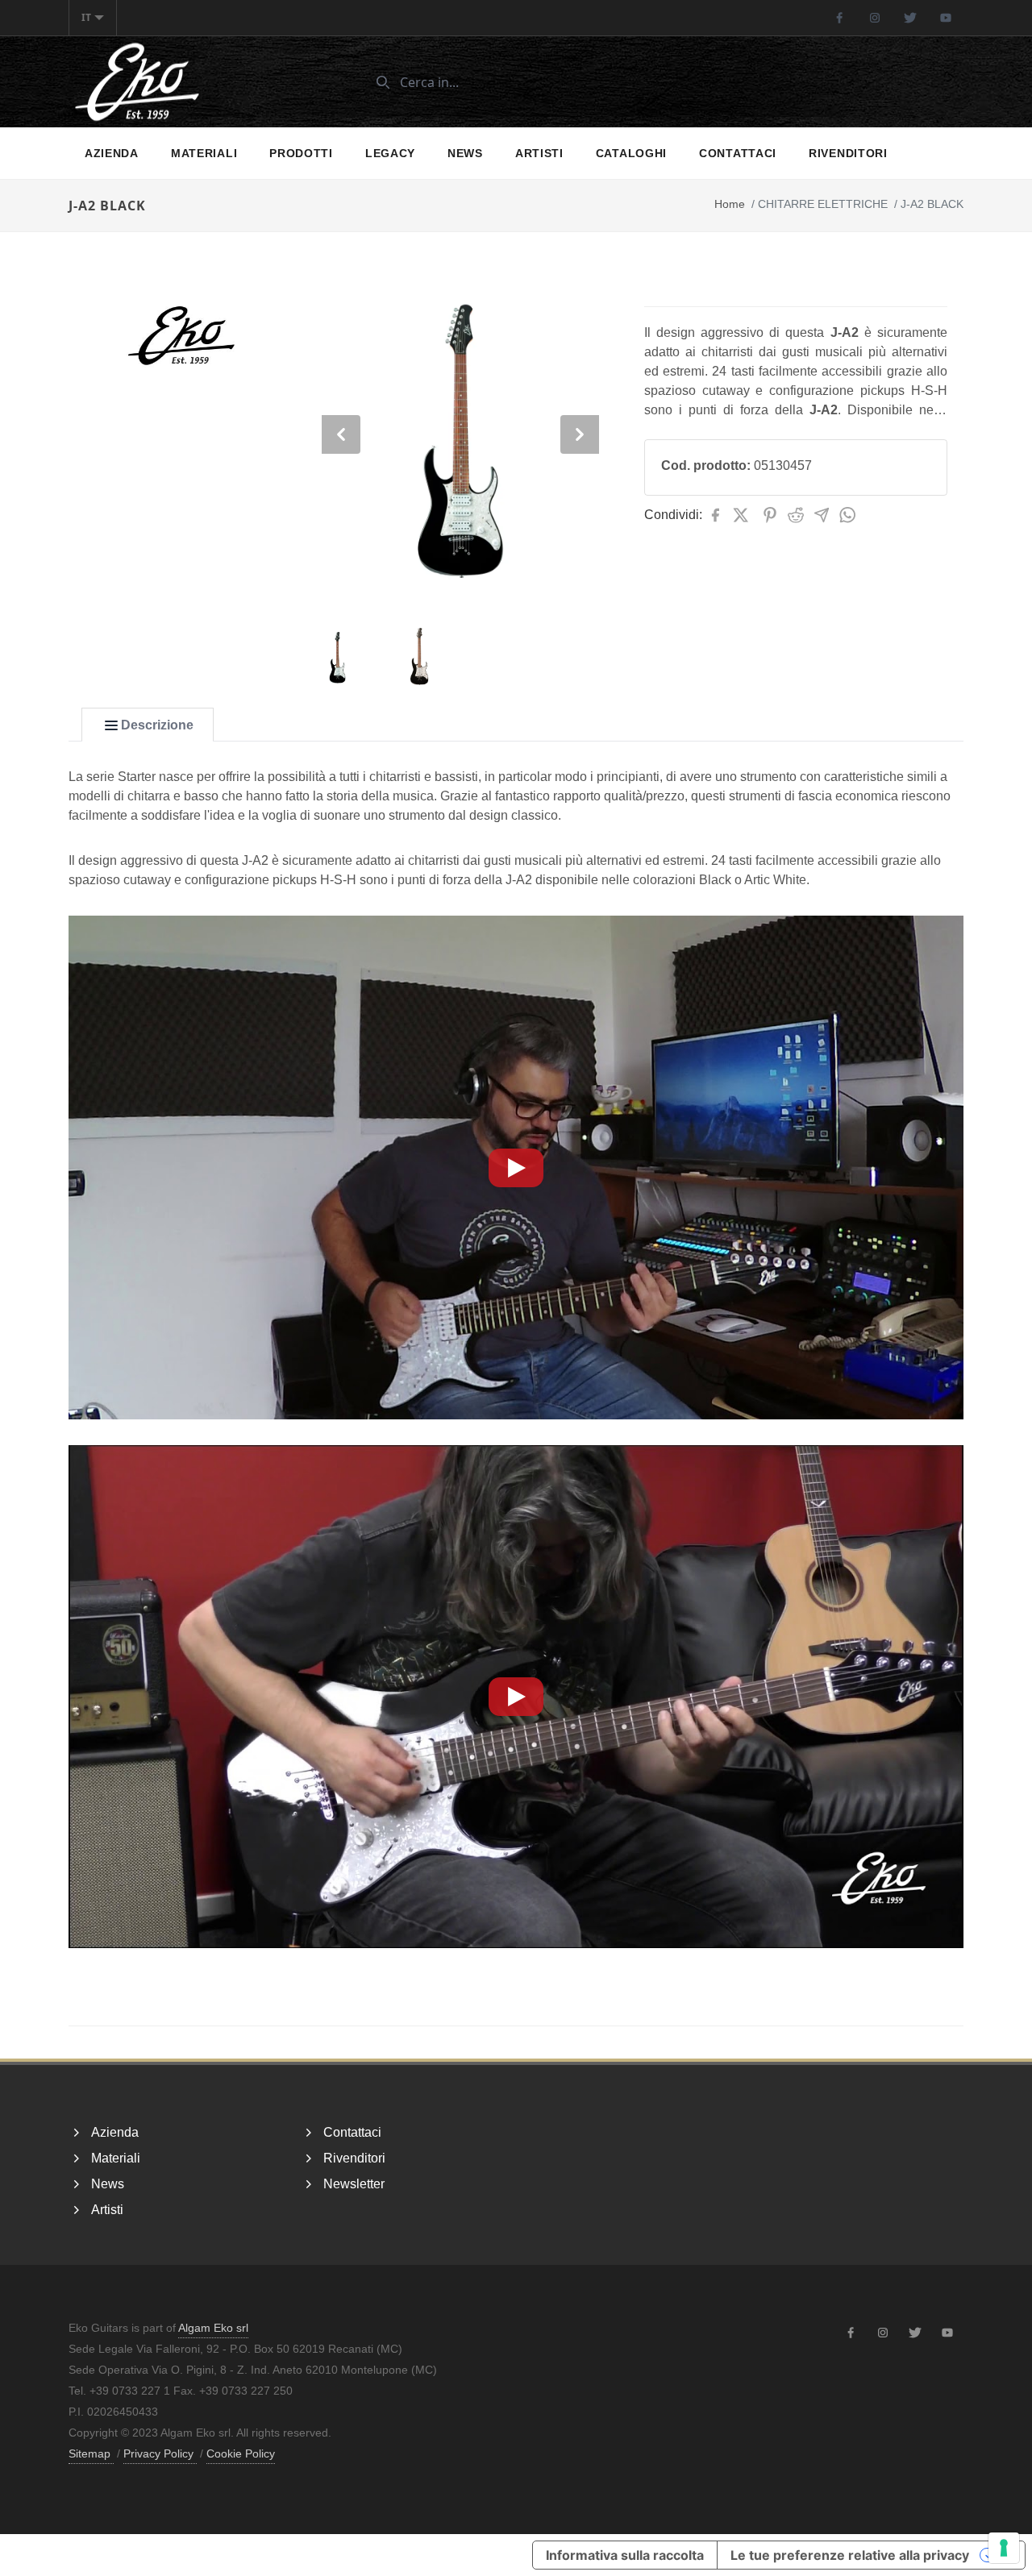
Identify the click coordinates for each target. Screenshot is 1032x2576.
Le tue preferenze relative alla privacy (850, 2555)
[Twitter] (910, 18)
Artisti (539, 153)
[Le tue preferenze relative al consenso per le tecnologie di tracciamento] (1004, 2548)
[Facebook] (839, 18)
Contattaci (738, 153)
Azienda (112, 153)
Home (730, 204)
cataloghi (631, 153)
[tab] (148, 725)
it (86, 17)
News (465, 153)
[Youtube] (946, 18)
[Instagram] (875, 18)
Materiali (204, 153)
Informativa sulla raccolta (625, 2555)
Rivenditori (848, 153)
